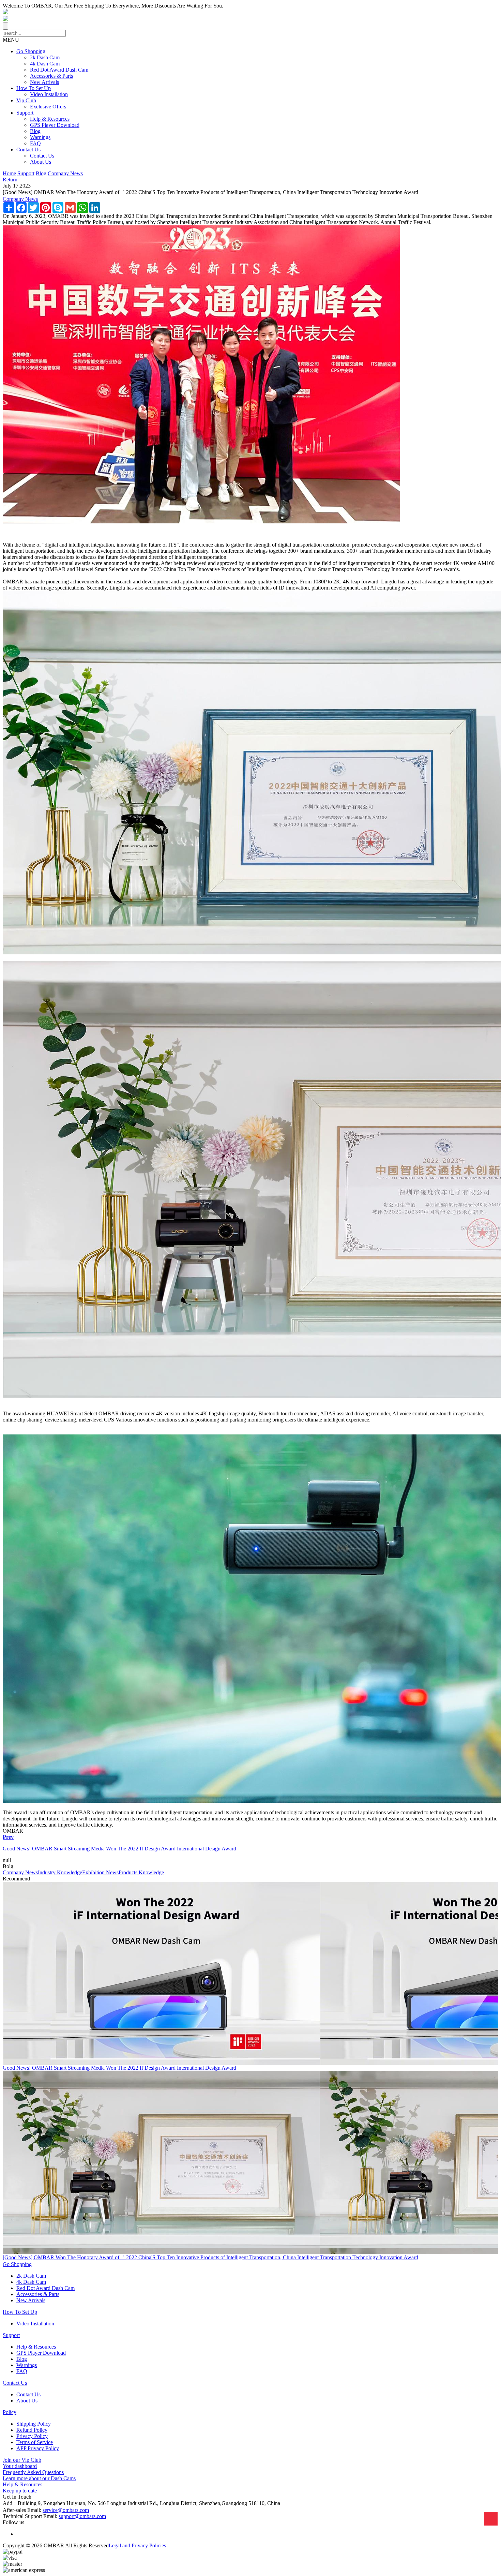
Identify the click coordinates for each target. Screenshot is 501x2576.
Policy (10, 2412)
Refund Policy (32, 2430)
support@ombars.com (82, 2516)
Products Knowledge (141, 1872)
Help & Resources (50, 119)
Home (9, 173)
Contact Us (28, 150)
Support (25, 113)
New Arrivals (44, 82)
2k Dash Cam (45, 57)
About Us (41, 162)
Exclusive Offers (48, 107)
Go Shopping (31, 51)
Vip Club (26, 100)
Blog (35, 131)
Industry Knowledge (60, 1872)
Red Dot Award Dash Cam (59, 70)
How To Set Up (34, 88)
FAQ (35, 143)
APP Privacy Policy (38, 2448)
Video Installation (49, 94)
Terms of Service (35, 2442)
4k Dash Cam (45, 64)
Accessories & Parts (51, 76)
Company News (65, 173)
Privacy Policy (32, 2436)
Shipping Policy (34, 2424)
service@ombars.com (66, 2510)
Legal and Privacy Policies (137, 2545)
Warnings (40, 137)
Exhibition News (100, 1872)
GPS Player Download (55, 125)
